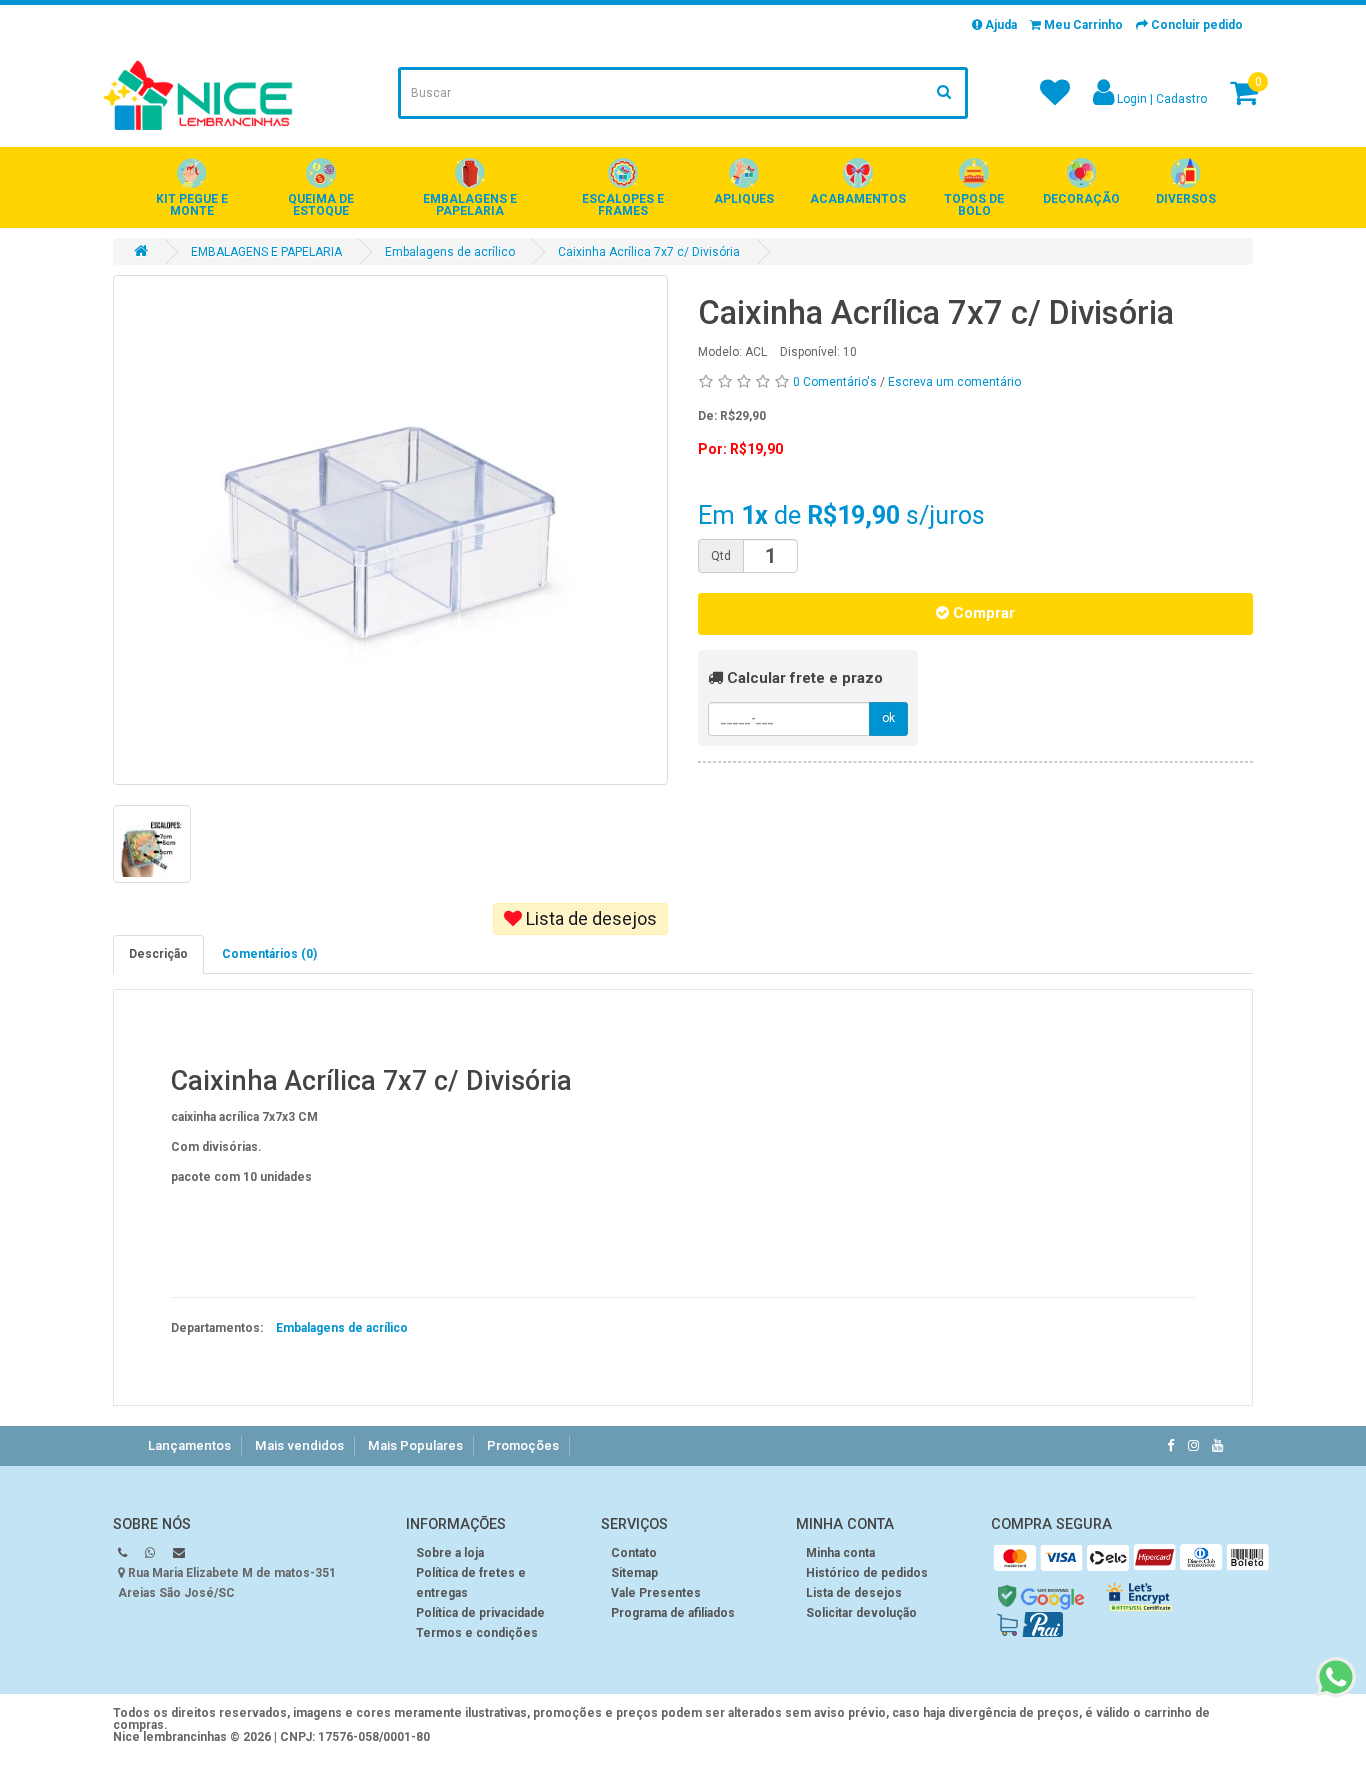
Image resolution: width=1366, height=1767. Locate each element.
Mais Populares (415, 1445)
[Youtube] (1217, 1445)
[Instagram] (1193, 1445)
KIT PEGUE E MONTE (192, 205)
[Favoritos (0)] (1055, 99)
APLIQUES (744, 199)
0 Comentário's (835, 382)
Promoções (523, 1445)
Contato (634, 1553)
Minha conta (840, 1553)
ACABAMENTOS (858, 199)
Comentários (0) (269, 954)
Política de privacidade (480, 1613)
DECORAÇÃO (1081, 199)
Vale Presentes (656, 1593)
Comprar (982, 613)
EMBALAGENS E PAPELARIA (470, 205)
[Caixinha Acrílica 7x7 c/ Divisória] (390, 530)
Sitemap (634, 1573)
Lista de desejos (589, 918)
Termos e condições (477, 1633)
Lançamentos (189, 1445)
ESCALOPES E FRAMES (623, 205)
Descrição (158, 954)
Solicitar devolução (861, 1613)
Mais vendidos (299, 1445)
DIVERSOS (1186, 199)
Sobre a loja (450, 1553)
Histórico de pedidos (867, 1573)
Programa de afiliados (673, 1613)
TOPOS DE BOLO (974, 205)
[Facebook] (1171, 1445)
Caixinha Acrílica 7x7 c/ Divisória (649, 252)
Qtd (721, 556)
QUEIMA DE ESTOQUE (321, 205)
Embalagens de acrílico (450, 252)
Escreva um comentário (954, 382)
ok (888, 718)
